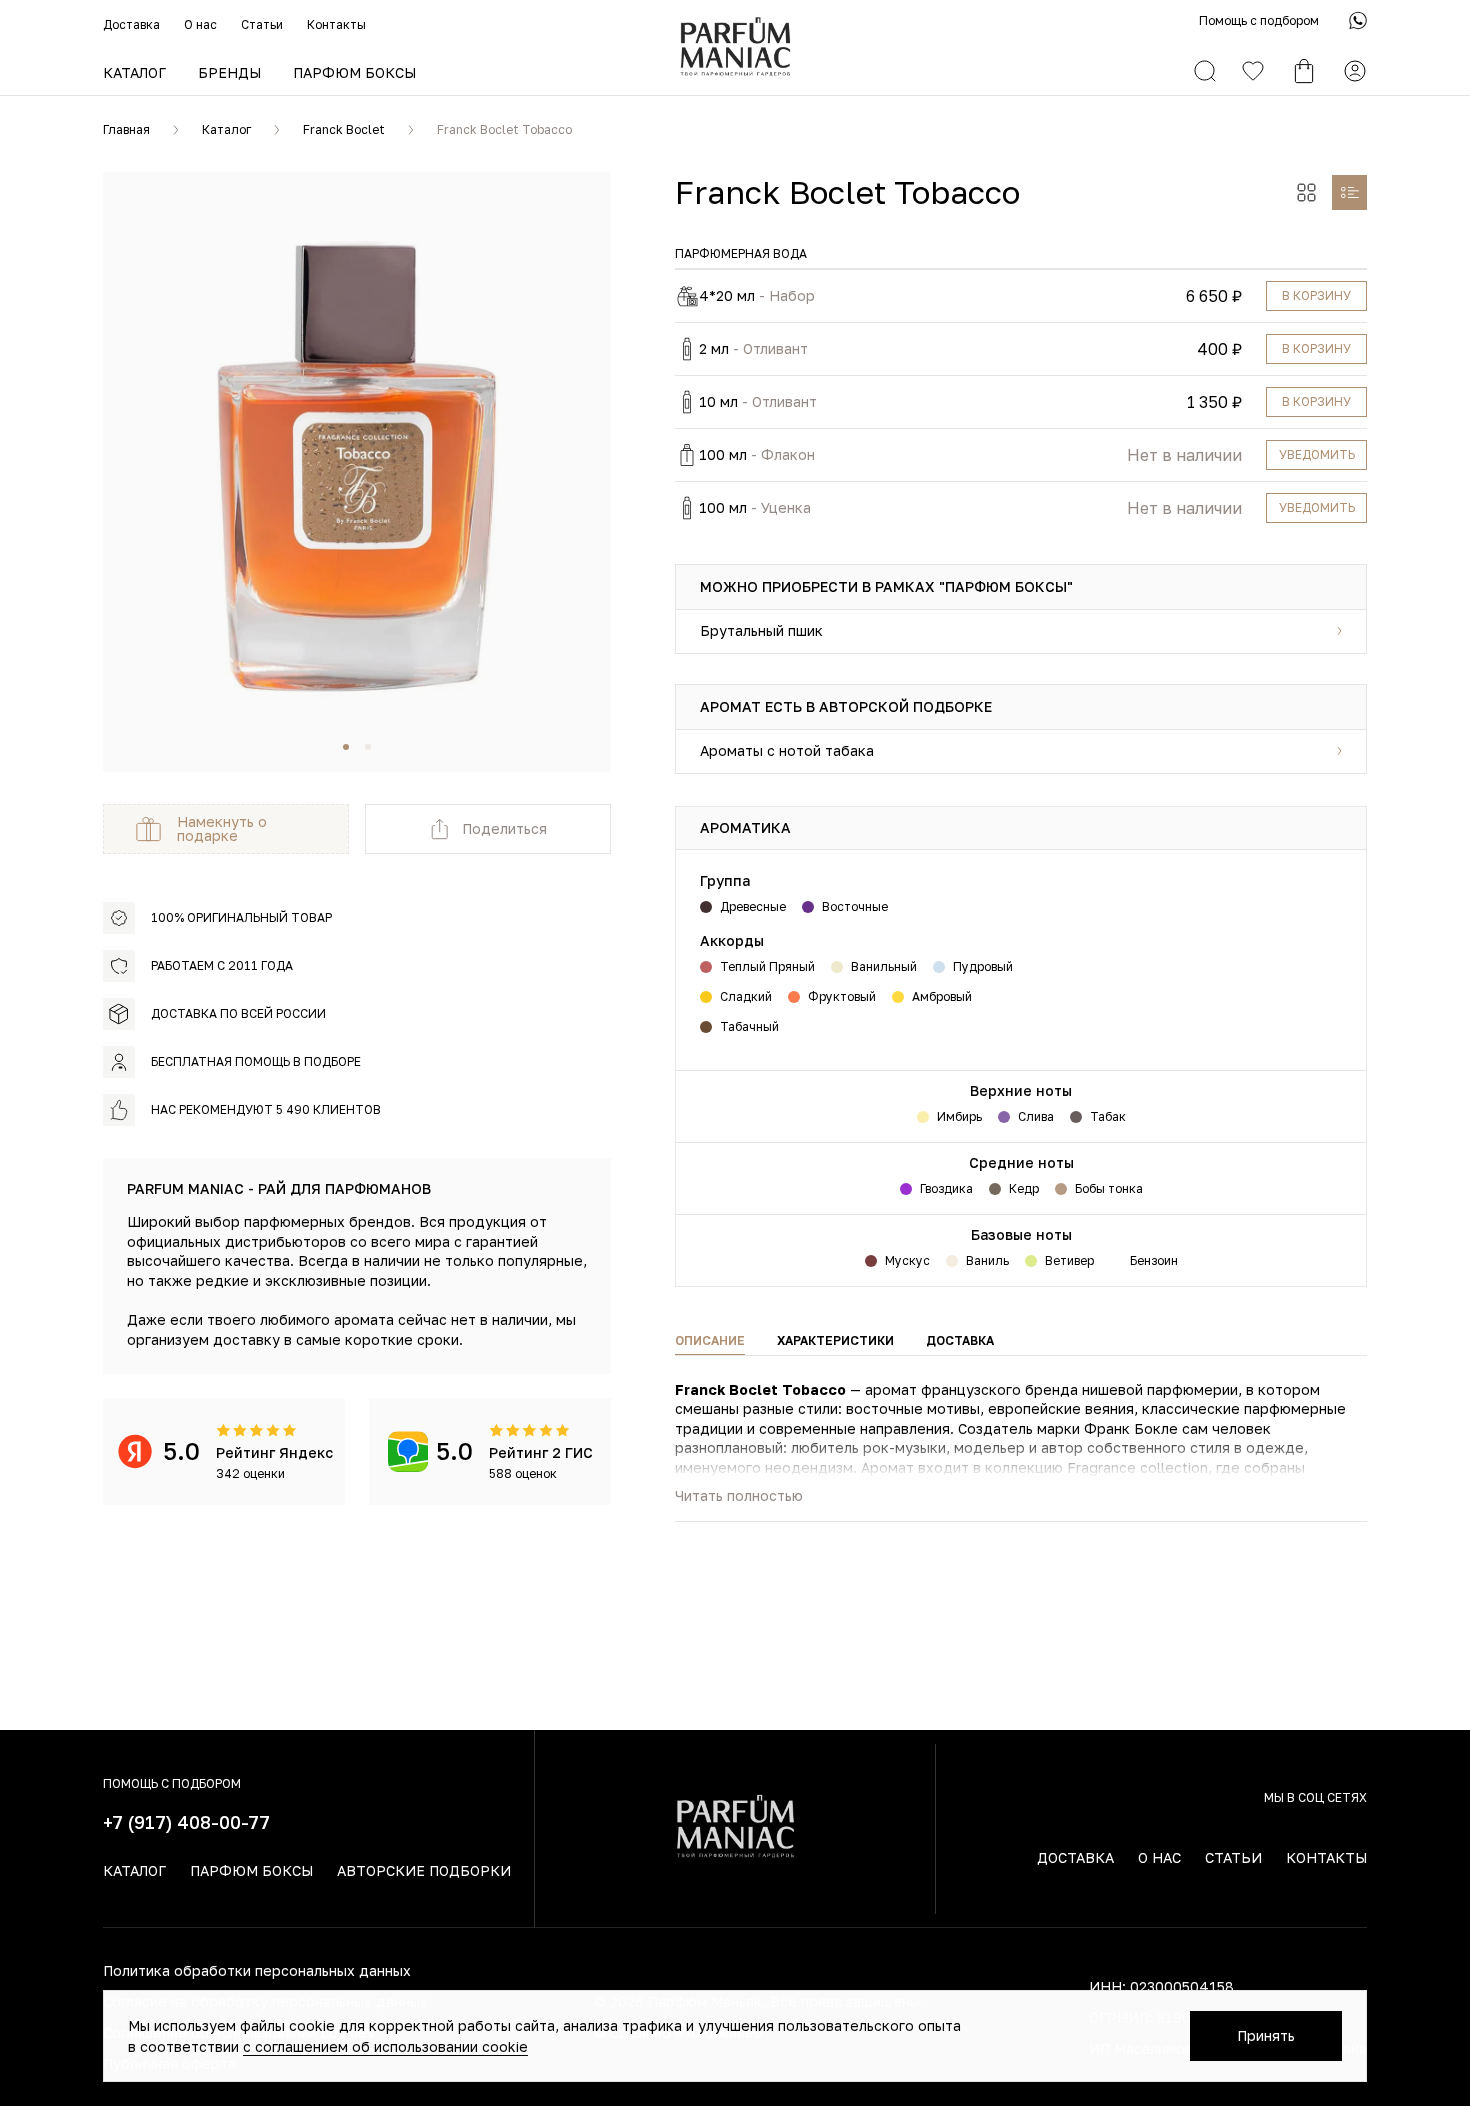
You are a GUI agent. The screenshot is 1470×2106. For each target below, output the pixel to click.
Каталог (134, 72)
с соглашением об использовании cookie (385, 2046)
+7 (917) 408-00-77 (186, 1822)
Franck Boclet (344, 129)
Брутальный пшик (761, 630)
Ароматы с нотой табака (787, 750)
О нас (200, 24)
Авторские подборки (424, 1870)
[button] (346, 747)
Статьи (262, 24)
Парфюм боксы (354, 72)
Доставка (131, 24)
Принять (1266, 2035)
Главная (126, 129)
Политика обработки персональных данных (257, 1970)
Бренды (229, 72)
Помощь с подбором (1259, 20)
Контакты (336, 24)
